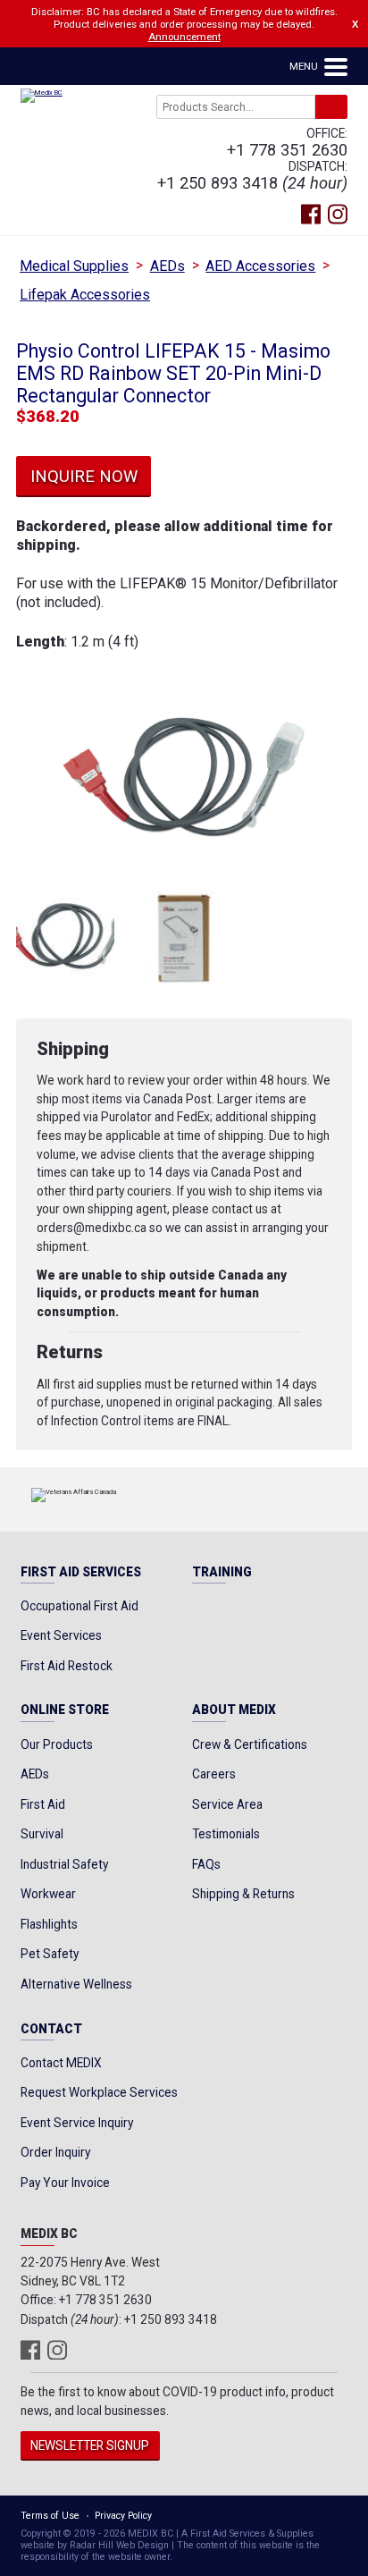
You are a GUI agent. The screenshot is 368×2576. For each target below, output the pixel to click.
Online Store (65, 1710)
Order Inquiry (55, 2152)
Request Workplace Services (99, 2092)
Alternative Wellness (76, 1984)
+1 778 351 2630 (287, 150)
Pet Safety (50, 1954)
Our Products (57, 1744)
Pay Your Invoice (65, 2183)
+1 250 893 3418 (217, 183)
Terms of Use (50, 2516)
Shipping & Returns (243, 1894)
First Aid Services (81, 1573)
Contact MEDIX (61, 2063)
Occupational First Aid (79, 1606)
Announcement (184, 37)
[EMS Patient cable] (65, 939)
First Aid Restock (67, 1666)
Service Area (227, 1804)
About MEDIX (234, 1710)
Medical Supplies (74, 266)
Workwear (48, 1894)
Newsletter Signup (90, 2445)
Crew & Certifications (250, 1744)
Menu (305, 66)
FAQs (206, 1864)
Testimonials (226, 1834)
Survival (42, 1834)
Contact (51, 2030)
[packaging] (184, 939)
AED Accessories (260, 266)
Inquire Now (84, 476)
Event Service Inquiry (77, 2123)
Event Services (61, 1635)
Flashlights (49, 1924)
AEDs (167, 266)
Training (222, 1573)
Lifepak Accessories (85, 295)
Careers (214, 1774)
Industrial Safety (64, 1864)
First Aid (43, 1804)
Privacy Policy (123, 2516)
